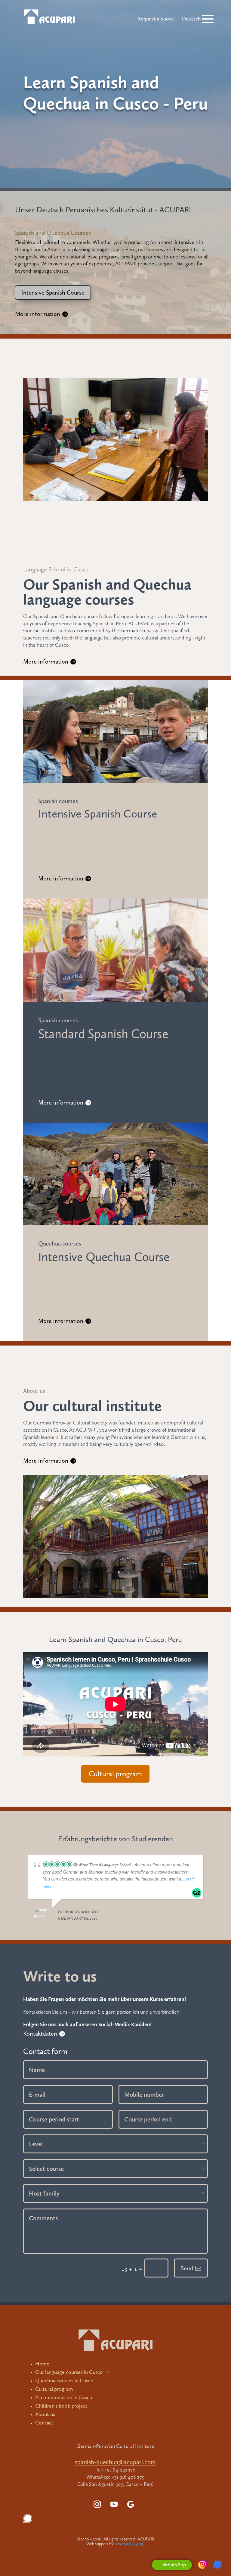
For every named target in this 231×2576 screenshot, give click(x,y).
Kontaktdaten (40, 2034)
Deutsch (191, 19)
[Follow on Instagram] (97, 2504)
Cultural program (115, 1774)
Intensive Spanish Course (53, 292)
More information (38, 314)
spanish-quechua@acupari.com (115, 2462)
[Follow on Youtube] (114, 2504)
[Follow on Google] (131, 2504)
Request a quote (156, 19)
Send (187, 2268)
